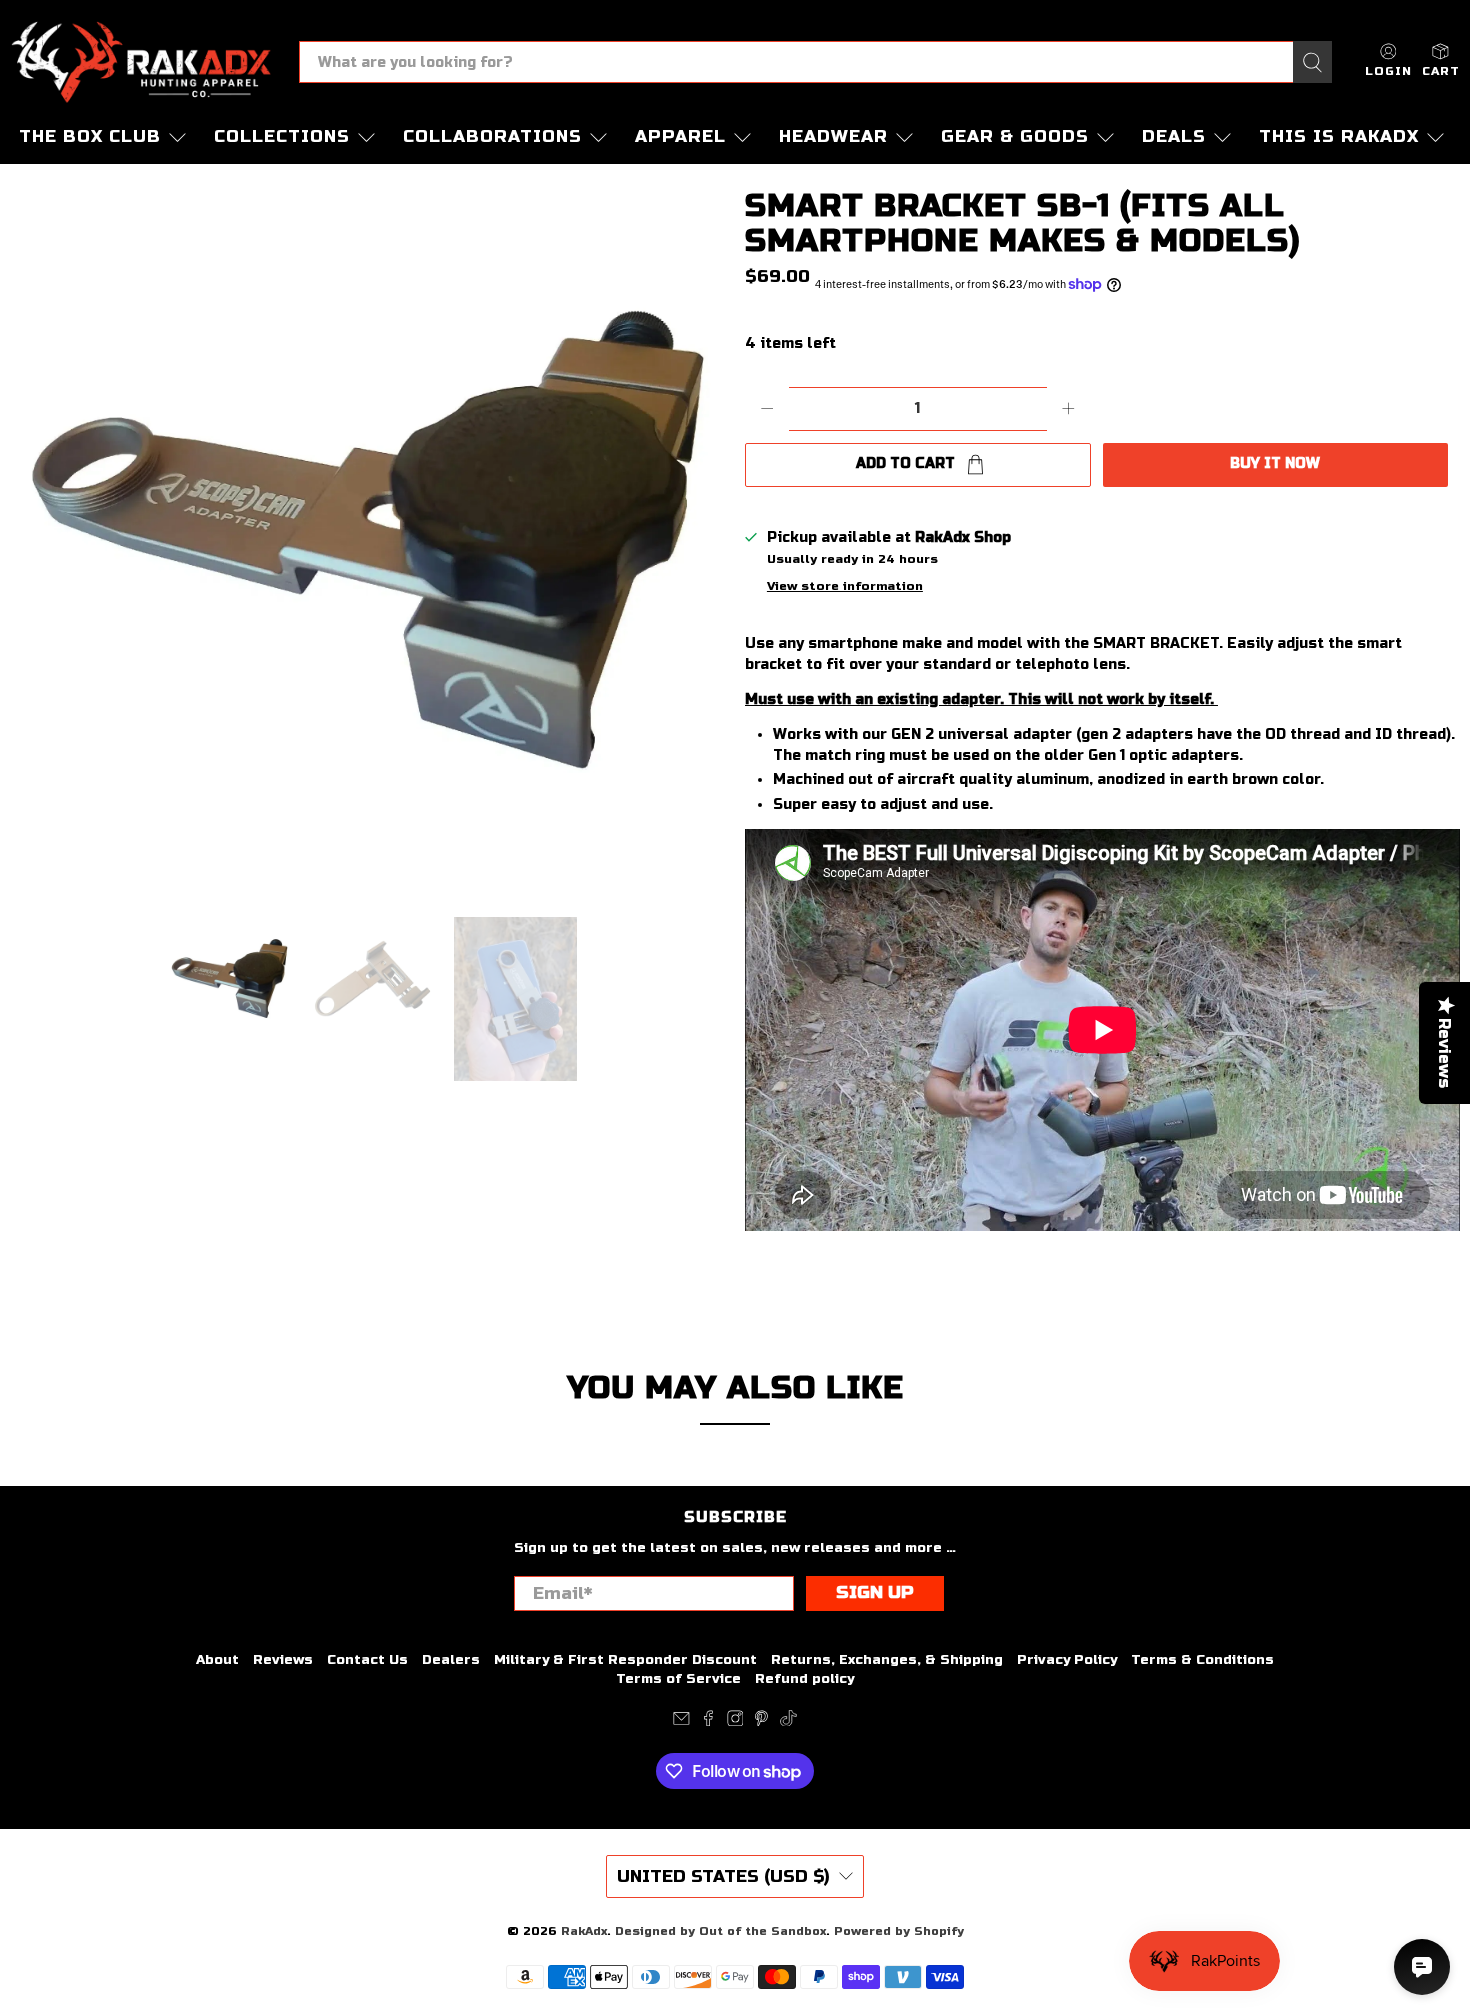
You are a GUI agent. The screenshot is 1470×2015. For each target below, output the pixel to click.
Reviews (283, 1660)
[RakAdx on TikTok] (788, 1722)
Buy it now (1275, 463)
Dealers (451, 1660)
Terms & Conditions (1202, 1660)
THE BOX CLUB (90, 136)
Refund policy (804, 1679)
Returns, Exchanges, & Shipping (887, 1660)
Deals (1174, 136)
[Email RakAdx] (681, 1722)
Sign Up (875, 1592)
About (217, 1660)
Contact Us (367, 1660)
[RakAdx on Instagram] (735, 1722)
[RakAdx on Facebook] (708, 1722)
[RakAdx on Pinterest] (761, 1722)
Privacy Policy (1067, 1660)
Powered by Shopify (899, 1931)
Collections (282, 136)
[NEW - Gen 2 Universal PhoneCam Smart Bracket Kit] (367, 539)
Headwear (833, 136)
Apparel (680, 136)
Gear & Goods (1015, 136)
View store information (845, 586)
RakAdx (584, 1931)
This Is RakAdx (1339, 136)
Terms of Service (678, 1679)
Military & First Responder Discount (625, 1660)
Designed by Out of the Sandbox (720, 1931)
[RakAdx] (141, 62)
